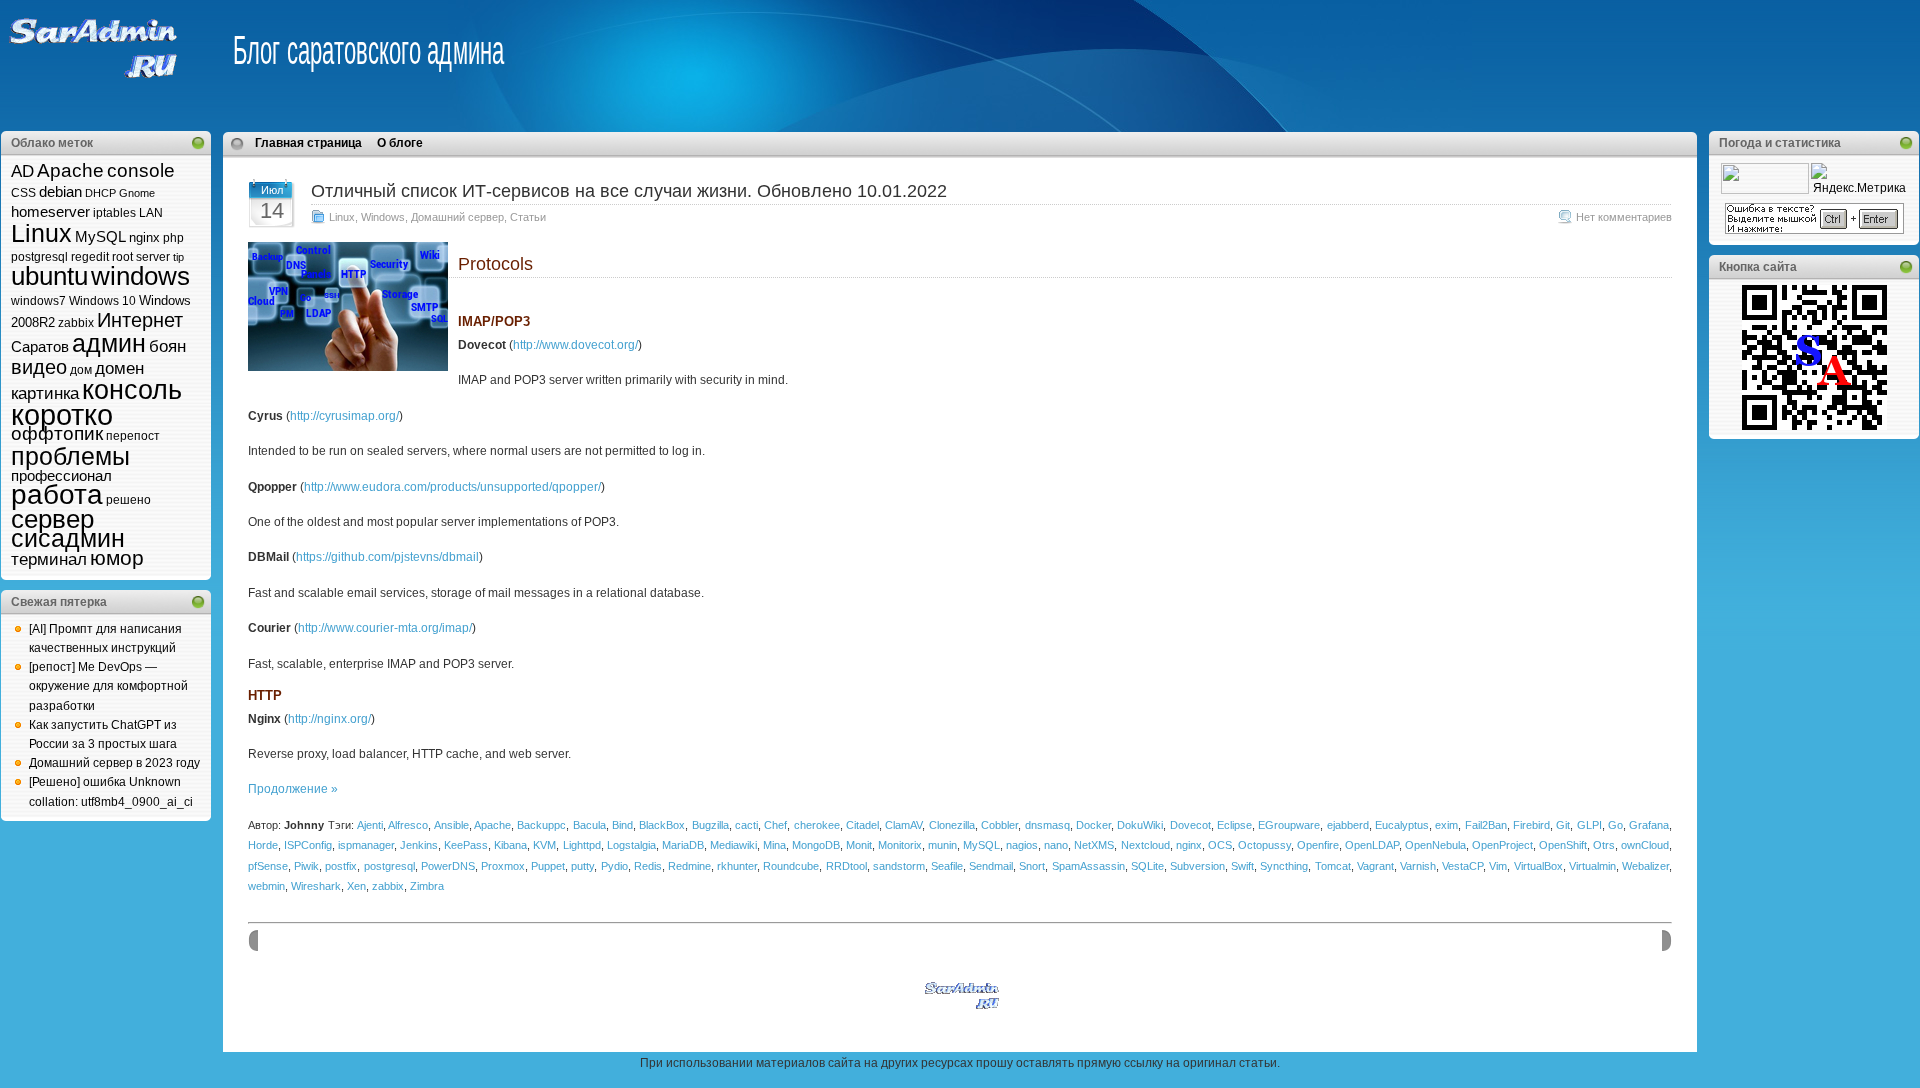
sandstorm (899, 866)
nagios (1022, 845)
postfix (341, 866)
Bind (622, 825)
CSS (23, 193)
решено (128, 500)
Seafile (947, 866)
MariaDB (683, 845)
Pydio (614, 866)
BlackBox (662, 825)
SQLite (1147, 866)
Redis (648, 866)
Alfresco (408, 825)
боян (167, 346)
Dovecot (1190, 825)
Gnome (137, 193)
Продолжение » (293, 789)
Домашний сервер (457, 217)
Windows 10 (102, 301)
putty (582, 866)
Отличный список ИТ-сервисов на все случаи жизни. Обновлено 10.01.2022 (629, 191)
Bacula (589, 825)
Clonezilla (952, 825)
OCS (1220, 845)
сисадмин (68, 538)
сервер (52, 519)
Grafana (1649, 825)
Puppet (548, 866)
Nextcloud (1145, 845)
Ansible (451, 825)
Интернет (140, 320)
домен (119, 368)
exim (1446, 825)
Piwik (306, 866)
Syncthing (1284, 866)
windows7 (38, 301)
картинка (45, 393)
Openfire (1318, 845)
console (141, 170)
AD (22, 171)
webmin (266, 886)
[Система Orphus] (1814, 230)
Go (1615, 825)
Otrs (1604, 845)
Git (1563, 825)
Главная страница (308, 143)
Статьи (528, 217)
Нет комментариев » (1628, 217)
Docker (1093, 825)
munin (942, 845)
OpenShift (1563, 845)
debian (60, 192)
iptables (114, 213)
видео (39, 367)
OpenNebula (1435, 845)
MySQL (100, 236)
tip (178, 257)
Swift (1242, 866)
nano (1056, 845)
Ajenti (370, 825)
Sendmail (991, 866)
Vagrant (1375, 866)
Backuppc (541, 825)
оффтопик (57, 433)
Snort (1032, 866)
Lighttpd (582, 845)
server (153, 257)
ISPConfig (308, 845)
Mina (774, 845)
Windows (383, 217)
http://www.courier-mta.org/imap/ (385, 628)
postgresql (39, 257)
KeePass (466, 845)
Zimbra (427, 886)
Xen (356, 886)
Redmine (689, 866)
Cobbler (999, 825)
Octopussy (1264, 845)
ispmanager (366, 845)
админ (109, 343)
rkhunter (737, 866)
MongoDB (816, 845)
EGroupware (1289, 825)
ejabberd (1348, 825)
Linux (41, 233)
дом (81, 370)
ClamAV (903, 825)
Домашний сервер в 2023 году (114, 763)
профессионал (61, 475)
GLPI (1589, 825)
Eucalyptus (1402, 825)
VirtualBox (1538, 866)
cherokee (817, 825)
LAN (151, 213)
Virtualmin (1592, 866)
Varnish (1418, 866)
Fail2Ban (1486, 825)
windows (140, 276)
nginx (144, 237)
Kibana (510, 845)
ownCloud (1645, 845)
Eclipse (1234, 825)
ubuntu (49, 276)
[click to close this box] (198, 143)
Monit (859, 845)
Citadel (862, 825)
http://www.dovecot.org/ (575, 345)
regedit (90, 257)
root (122, 257)
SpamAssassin (1088, 866)
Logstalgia (631, 845)
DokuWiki (1140, 825)
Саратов (40, 347)
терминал (49, 559)
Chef (775, 825)
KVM (544, 845)
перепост (133, 436)
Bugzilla (710, 825)
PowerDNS (448, 866)
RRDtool (846, 866)
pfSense (268, 866)
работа (57, 494)
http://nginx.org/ (329, 719)
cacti (746, 825)
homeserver (50, 212)
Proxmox (503, 866)
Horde (263, 845)
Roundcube (791, 866)
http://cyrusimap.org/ (344, 416)
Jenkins (419, 845)
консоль (132, 389)
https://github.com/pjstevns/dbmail (387, 557)
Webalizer (1645, 866)
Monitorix (900, 845)
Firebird (1531, 825)
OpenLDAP (1372, 845)
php (173, 238)
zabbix (76, 323)
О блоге (400, 143)
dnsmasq (1047, 825)
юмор (117, 558)
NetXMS (1094, 845)
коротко (62, 414)
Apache (70, 170)
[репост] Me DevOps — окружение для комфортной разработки (108, 686)
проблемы (70, 456)
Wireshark (316, 886)
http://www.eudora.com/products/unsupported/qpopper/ (452, 487)
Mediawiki (733, 845)
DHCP (100, 193)
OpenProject (1502, 845)
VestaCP (1462, 866)
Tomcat (1333, 866)
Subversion (1197, 866)
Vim (1498, 866)
